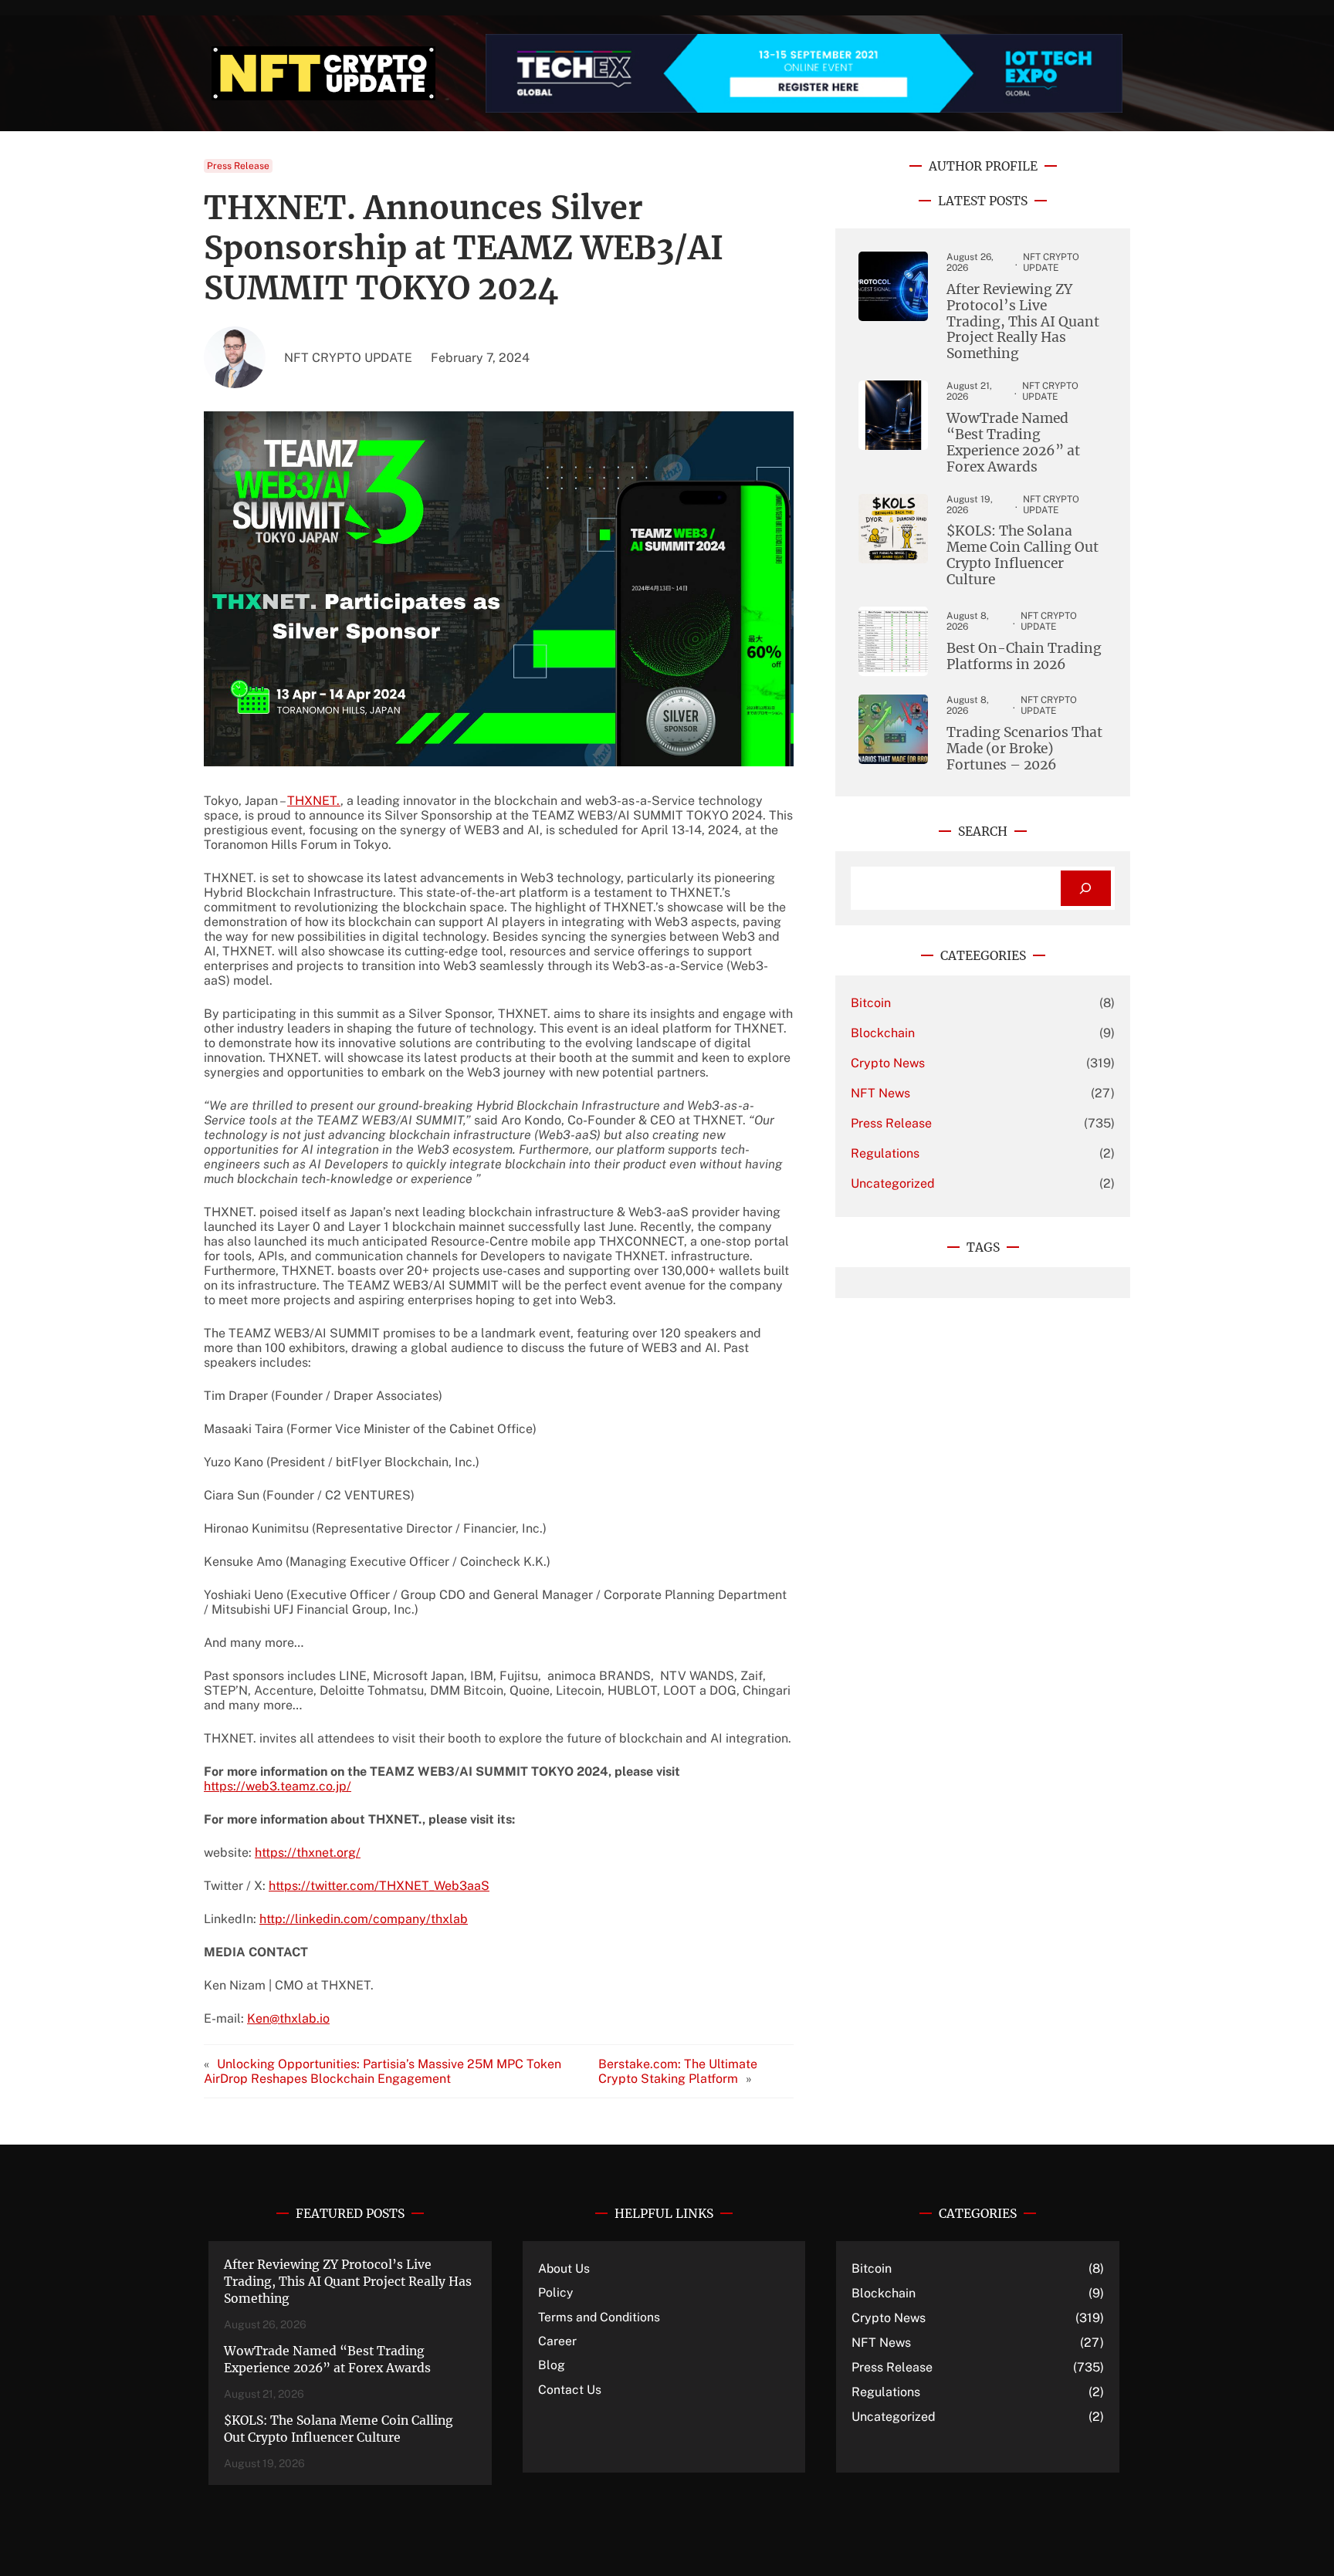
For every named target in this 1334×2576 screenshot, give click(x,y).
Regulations (885, 1153)
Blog (552, 2365)
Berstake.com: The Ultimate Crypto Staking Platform (678, 2071)
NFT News (880, 1093)
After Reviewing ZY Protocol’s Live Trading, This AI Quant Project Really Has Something (1023, 322)
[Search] (1086, 889)
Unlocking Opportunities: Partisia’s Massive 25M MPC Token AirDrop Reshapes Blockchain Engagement (383, 2071)
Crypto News (888, 1063)
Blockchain (883, 1033)
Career (557, 2341)
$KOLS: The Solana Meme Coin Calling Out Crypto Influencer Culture (1023, 556)
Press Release (238, 166)
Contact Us (570, 2390)
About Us (564, 2268)
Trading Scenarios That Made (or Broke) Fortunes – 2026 (1024, 749)
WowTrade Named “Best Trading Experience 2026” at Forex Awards (1013, 443)
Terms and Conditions (599, 2317)
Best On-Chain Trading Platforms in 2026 (1024, 657)
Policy (555, 2292)
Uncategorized (893, 1183)
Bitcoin (871, 1003)
